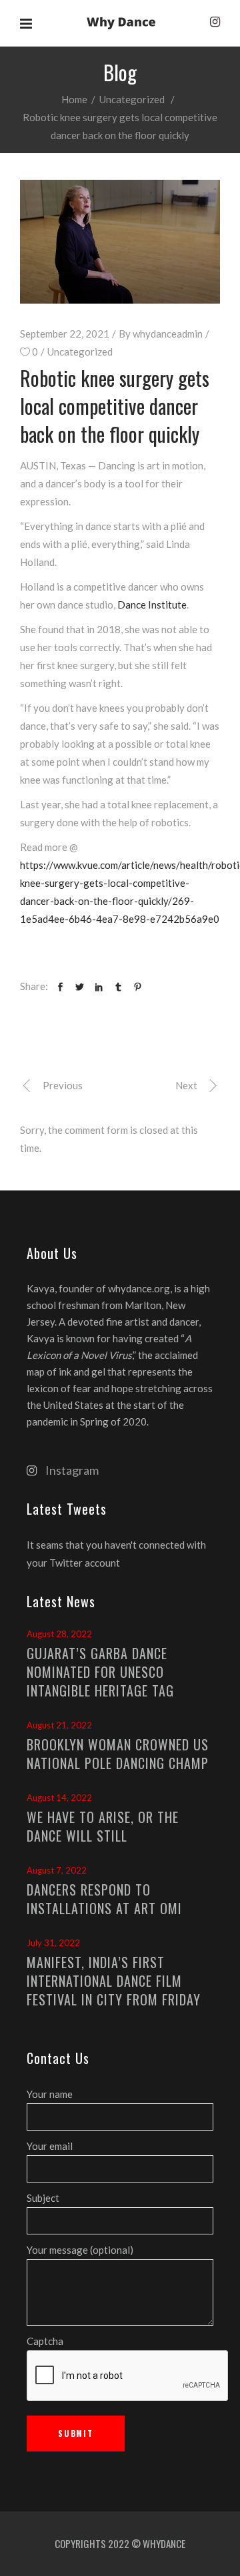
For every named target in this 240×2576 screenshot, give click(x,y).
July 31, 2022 (53, 1943)
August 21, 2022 (59, 1725)
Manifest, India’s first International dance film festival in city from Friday (114, 1981)
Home (74, 99)
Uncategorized (132, 99)
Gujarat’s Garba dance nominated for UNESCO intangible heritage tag (100, 1672)
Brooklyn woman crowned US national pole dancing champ (118, 1754)
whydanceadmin (168, 334)
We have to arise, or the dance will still (103, 1826)
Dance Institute (152, 605)
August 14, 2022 (59, 1798)
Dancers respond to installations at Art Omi (104, 1899)
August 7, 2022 (57, 1870)
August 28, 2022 (59, 1634)
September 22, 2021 (65, 334)
